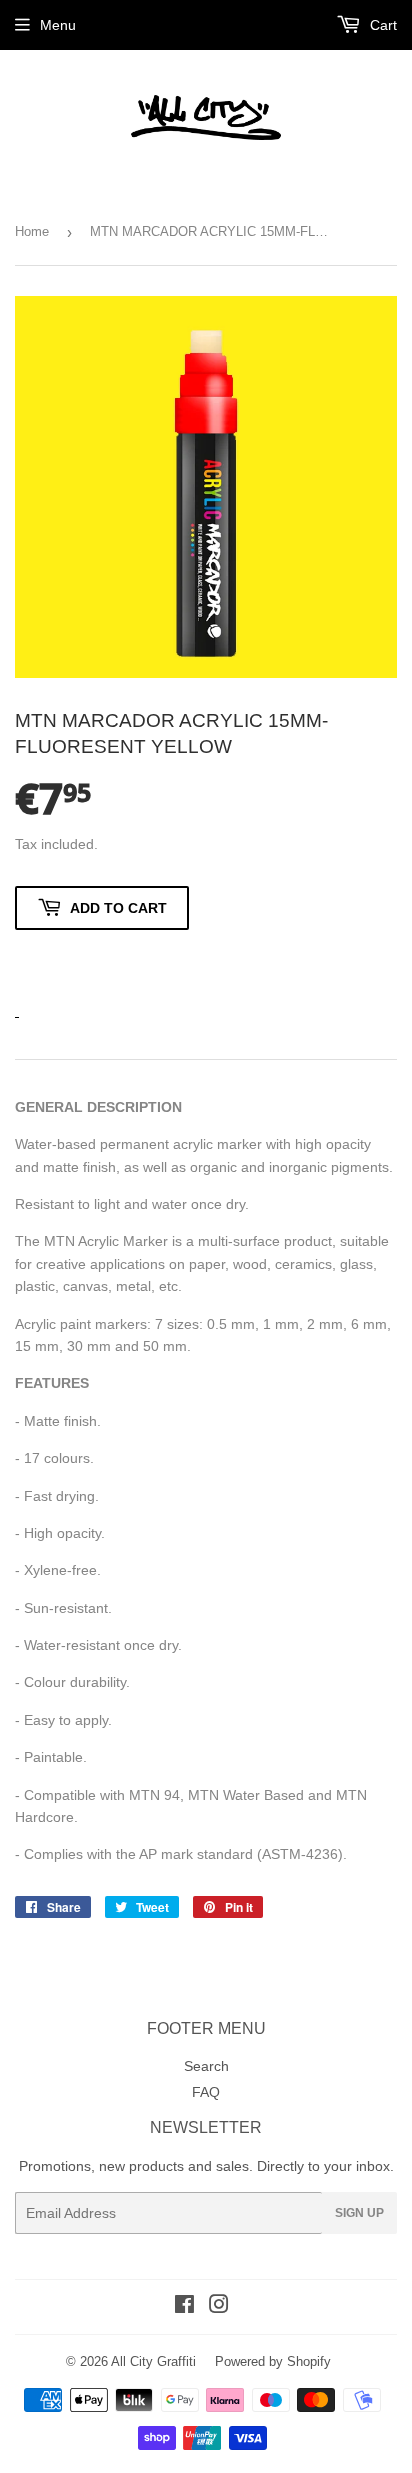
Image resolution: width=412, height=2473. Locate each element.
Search (206, 2066)
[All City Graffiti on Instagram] (219, 2307)
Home (32, 231)
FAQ (206, 2092)
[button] (102, 962)
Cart (381, 25)
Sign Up (359, 2213)
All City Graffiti (153, 2361)
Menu (58, 25)
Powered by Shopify (273, 2361)
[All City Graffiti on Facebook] (184, 2307)
